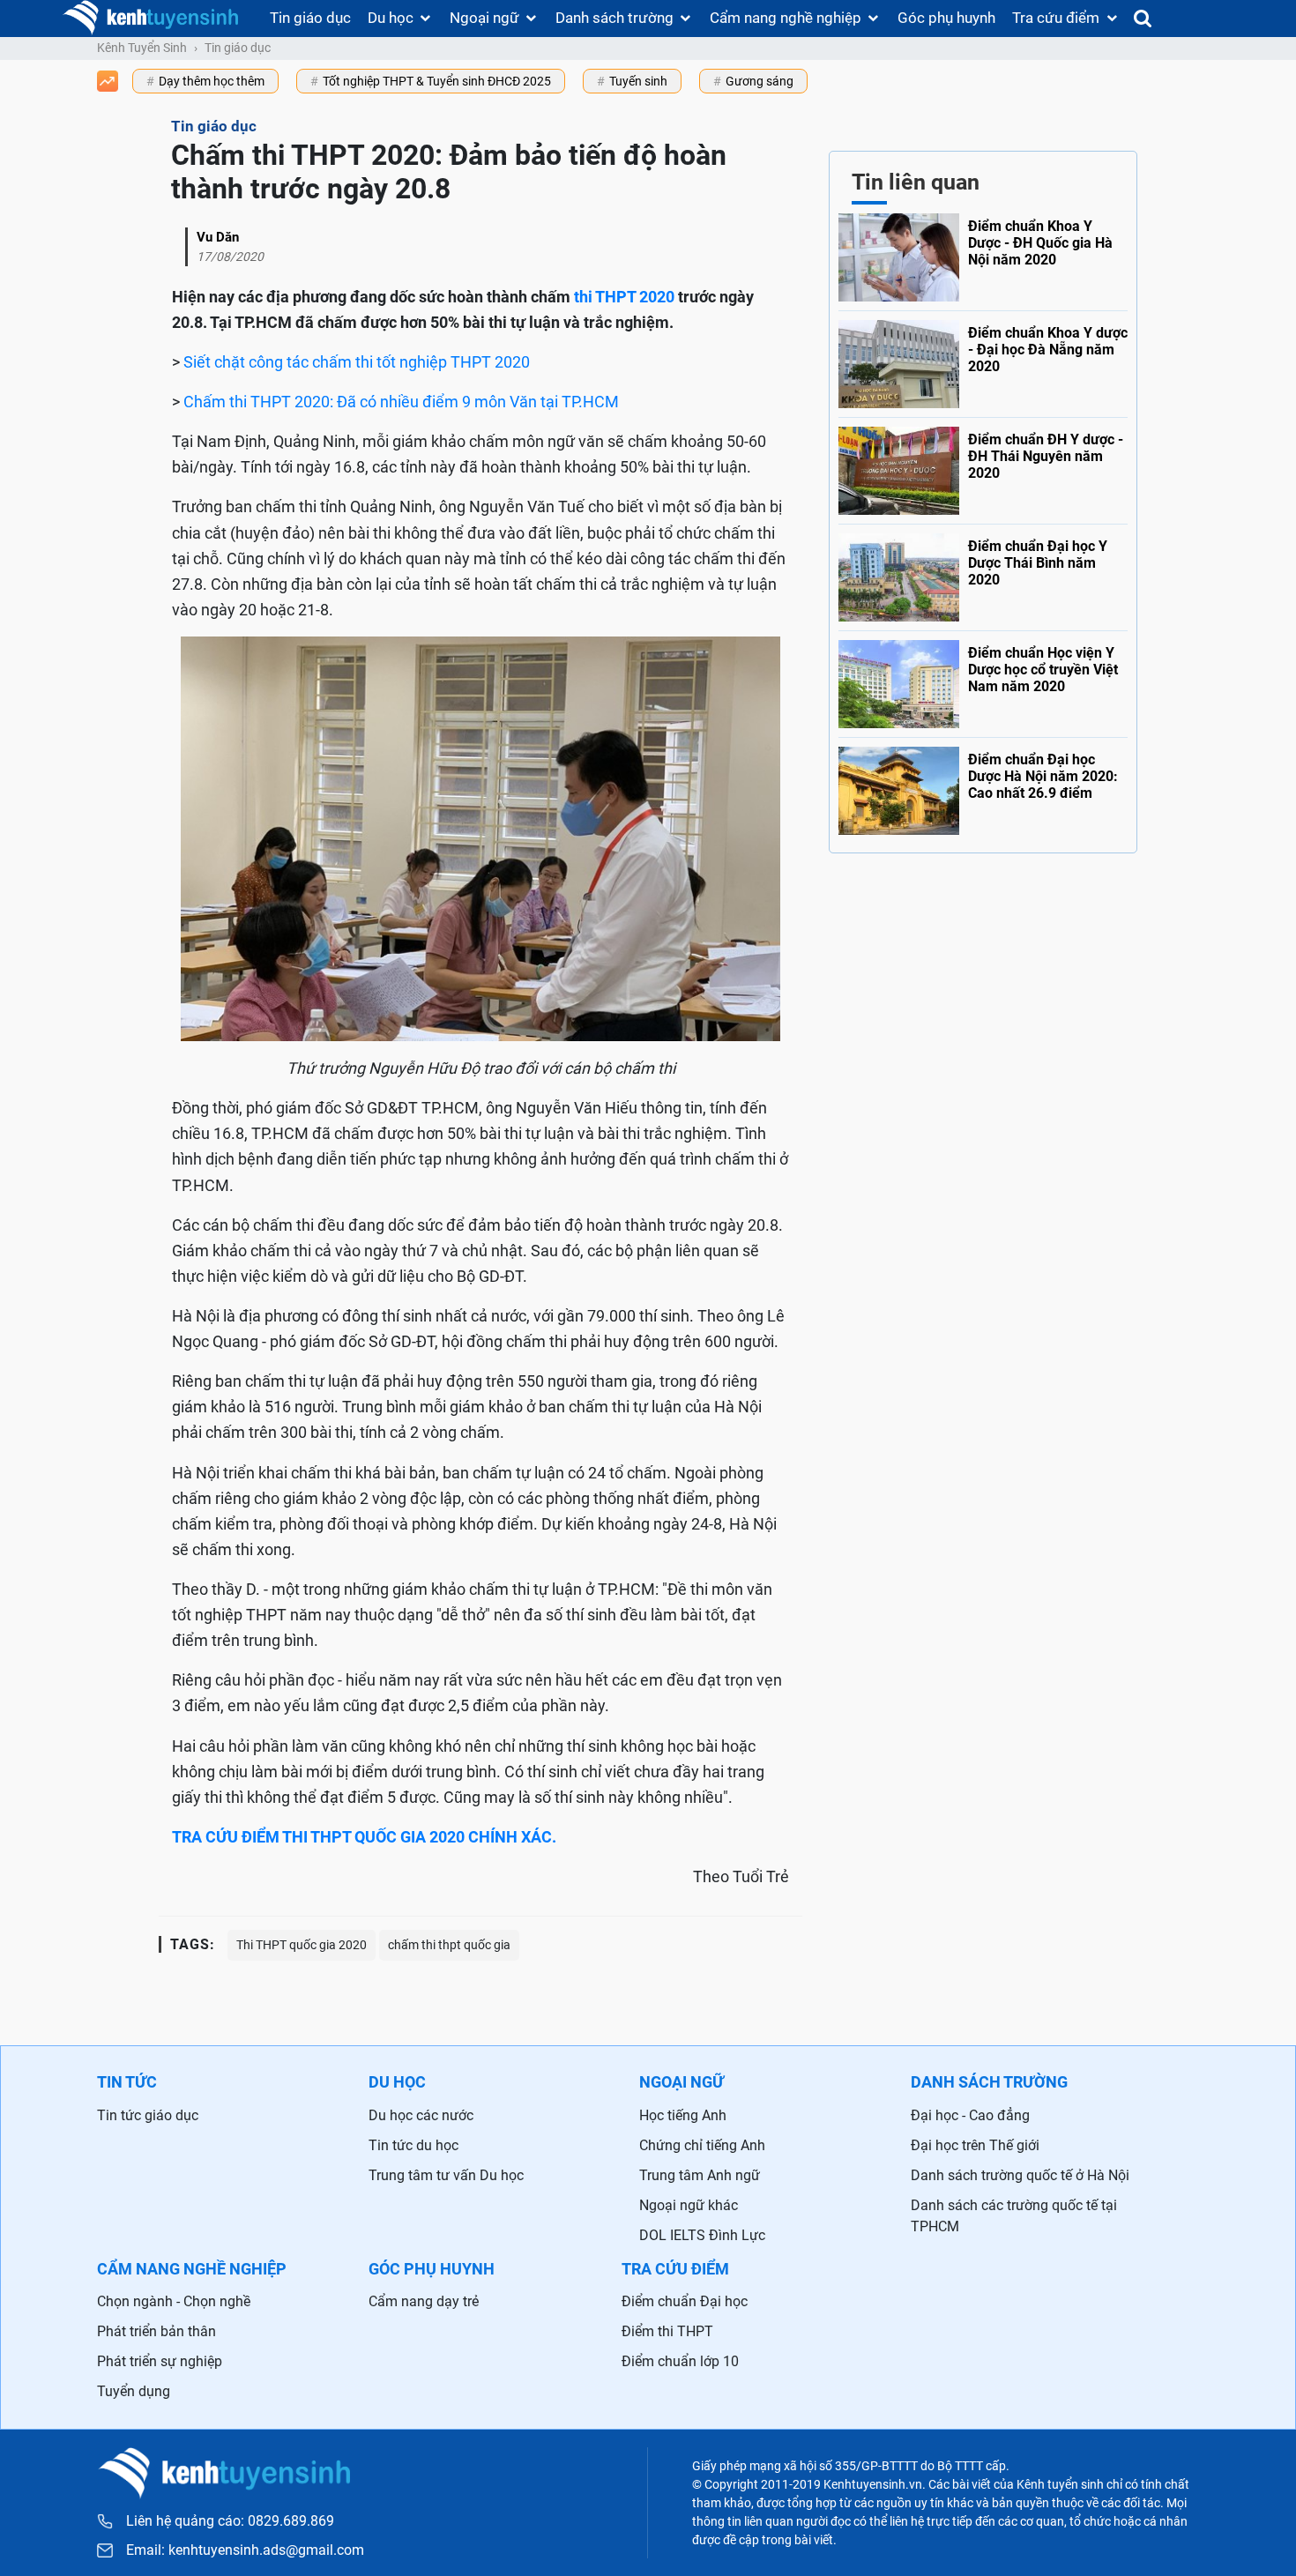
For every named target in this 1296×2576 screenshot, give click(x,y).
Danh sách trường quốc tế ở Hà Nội (1020, 2175)
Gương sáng (760, 81)
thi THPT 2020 (624, 297)
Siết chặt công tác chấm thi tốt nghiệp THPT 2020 (357, 362)
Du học (391, 18)
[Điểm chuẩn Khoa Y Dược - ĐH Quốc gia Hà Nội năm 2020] (983, 257)
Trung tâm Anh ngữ (700, 2175)
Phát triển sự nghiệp (160, 2361)
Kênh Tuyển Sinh (142, 48)
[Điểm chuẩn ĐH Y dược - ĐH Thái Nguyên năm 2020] (983, 466)
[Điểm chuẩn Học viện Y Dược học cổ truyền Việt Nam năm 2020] (983, 680)
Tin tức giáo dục (148, 2115)
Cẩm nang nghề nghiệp (786, 18)
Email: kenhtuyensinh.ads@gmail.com (245, 2550)
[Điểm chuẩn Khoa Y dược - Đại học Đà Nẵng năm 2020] (983, 360)
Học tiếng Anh (683, 2115)
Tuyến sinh (638, 81)
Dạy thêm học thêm (212, 81)
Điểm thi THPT (667, 2331)
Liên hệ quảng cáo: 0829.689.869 (230, 2521)
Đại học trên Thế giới (975, 2145)
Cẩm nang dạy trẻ (424, 2301)
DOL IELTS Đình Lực (702, 2235)
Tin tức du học (413, 2145)
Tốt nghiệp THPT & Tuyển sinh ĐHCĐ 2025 (437, 81)
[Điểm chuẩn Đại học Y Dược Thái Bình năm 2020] (983, 573)
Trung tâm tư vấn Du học (446, 2175)
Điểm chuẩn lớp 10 (680, 2361)
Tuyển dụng (134, 2391)
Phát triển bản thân (156, 2331)
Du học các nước (421, 2115)
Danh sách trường (614, 18)
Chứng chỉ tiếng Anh (702, 2145)
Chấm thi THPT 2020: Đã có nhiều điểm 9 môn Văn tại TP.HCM (401, 402)
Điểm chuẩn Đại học (685, 2301)
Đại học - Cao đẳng (970, 2115)
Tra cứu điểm (1056, 18)
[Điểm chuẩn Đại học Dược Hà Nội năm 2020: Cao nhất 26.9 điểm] (983, 786)
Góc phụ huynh (946, 18)
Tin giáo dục (310, 18)
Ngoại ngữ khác (689, 2205)
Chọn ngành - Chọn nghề (174, 2301)
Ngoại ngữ (484, 18)
